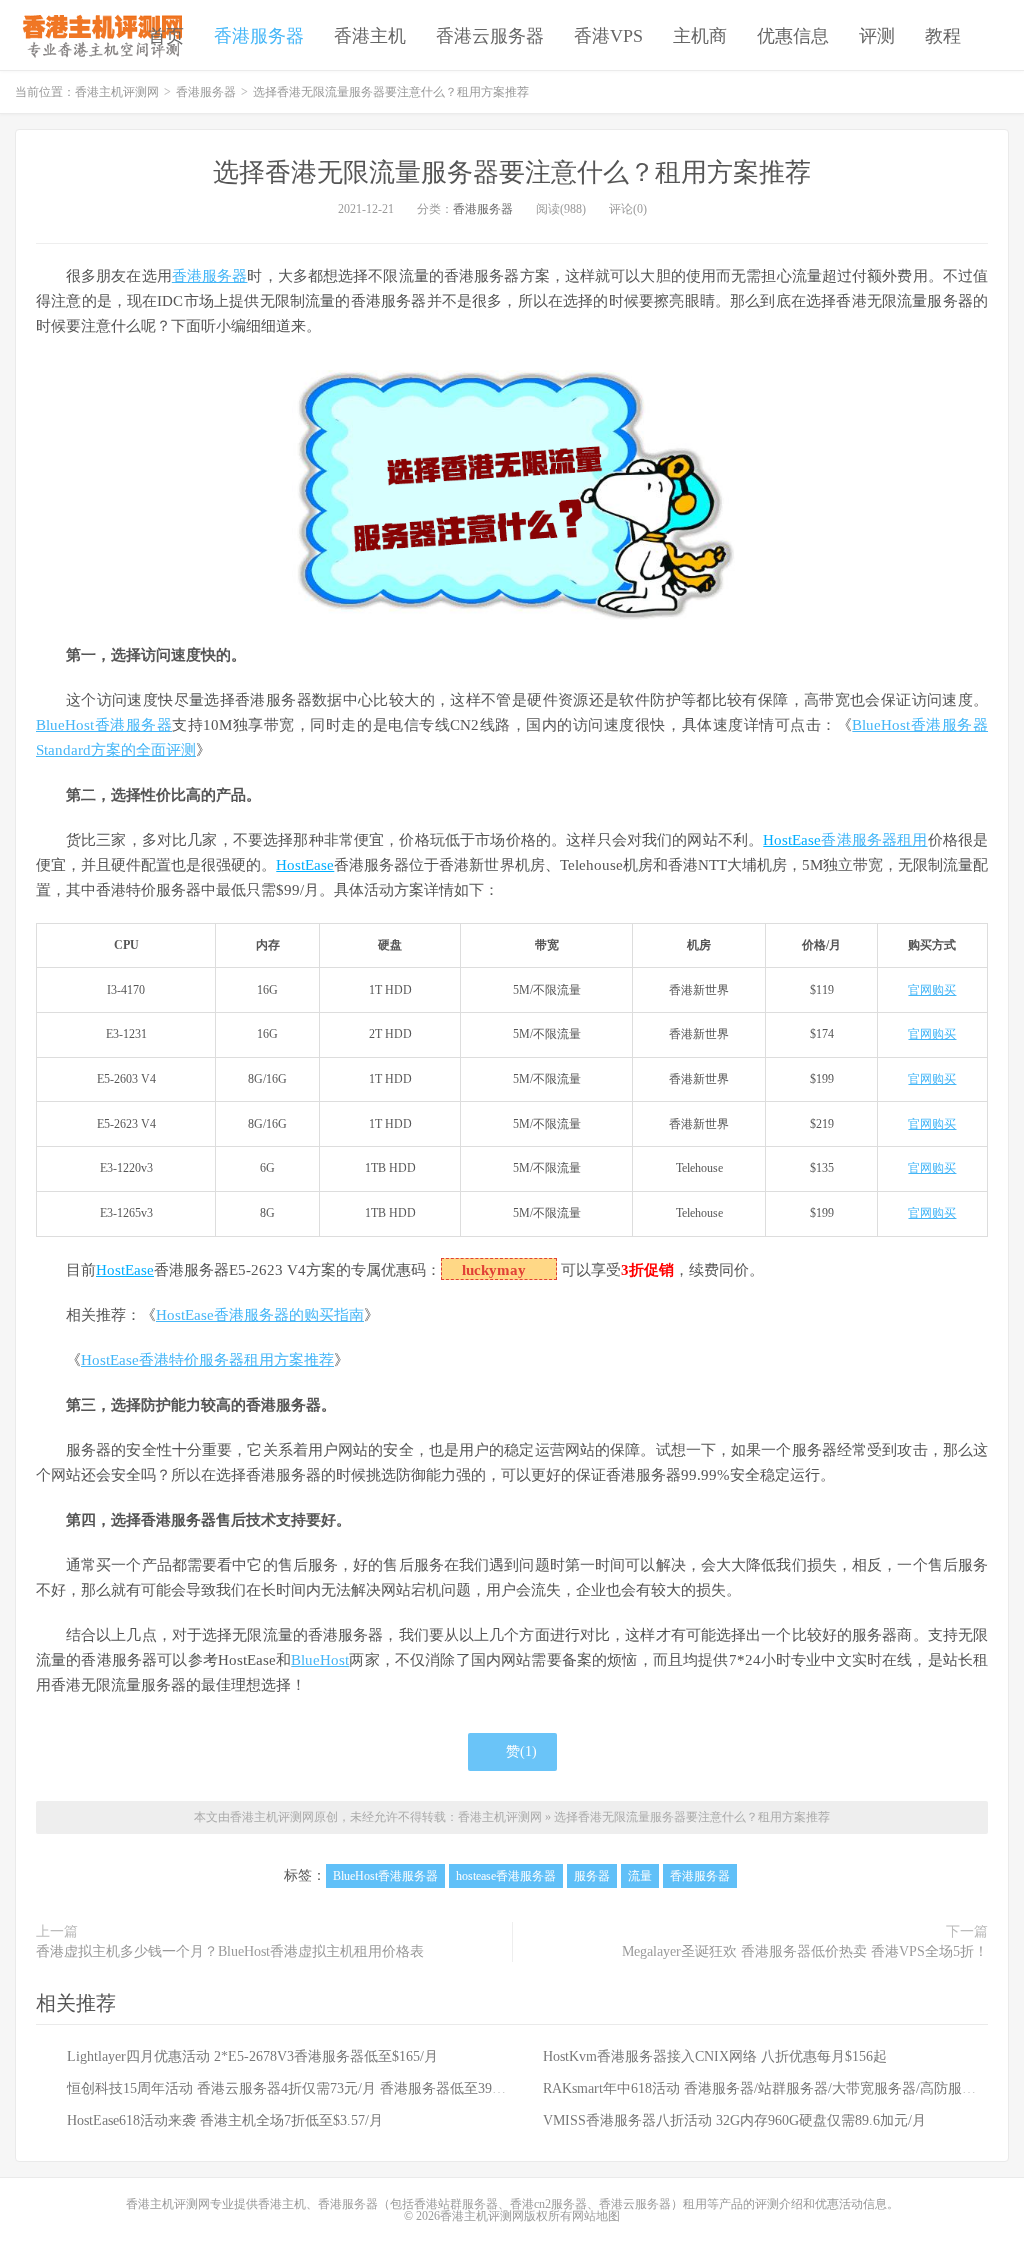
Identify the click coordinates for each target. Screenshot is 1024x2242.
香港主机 (370, 36)
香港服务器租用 (874, 840)
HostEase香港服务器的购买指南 (260, 1315)
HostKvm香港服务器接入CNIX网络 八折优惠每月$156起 (715, 2056)
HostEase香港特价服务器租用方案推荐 (207, 1360)
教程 (943, 36)
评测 (877, 36)
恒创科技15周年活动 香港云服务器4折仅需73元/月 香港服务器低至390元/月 (299, 2088)
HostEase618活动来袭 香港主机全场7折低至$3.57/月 (225, 2120)
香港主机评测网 (98, 35)
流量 (640, 1876)
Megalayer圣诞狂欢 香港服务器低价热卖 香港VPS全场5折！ (805, 1951)
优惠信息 (793, 36)
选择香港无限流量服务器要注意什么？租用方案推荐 (512, 172)
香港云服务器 (490, 36)
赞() (521, 1751)
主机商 (700, 36)
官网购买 (932, 990)
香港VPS (608, 36)
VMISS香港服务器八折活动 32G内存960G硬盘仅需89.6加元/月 (734, 2120)
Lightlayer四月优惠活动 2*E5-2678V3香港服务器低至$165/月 (252, 2056)
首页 (166, 36)
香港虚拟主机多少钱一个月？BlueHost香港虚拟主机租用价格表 (230, 1951)
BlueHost (320, 1660)
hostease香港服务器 (506, 1876)
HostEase (792, 840)
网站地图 (596, 2216)
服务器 (592, 1876)
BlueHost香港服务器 (104, 725)
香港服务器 (259, 36)
